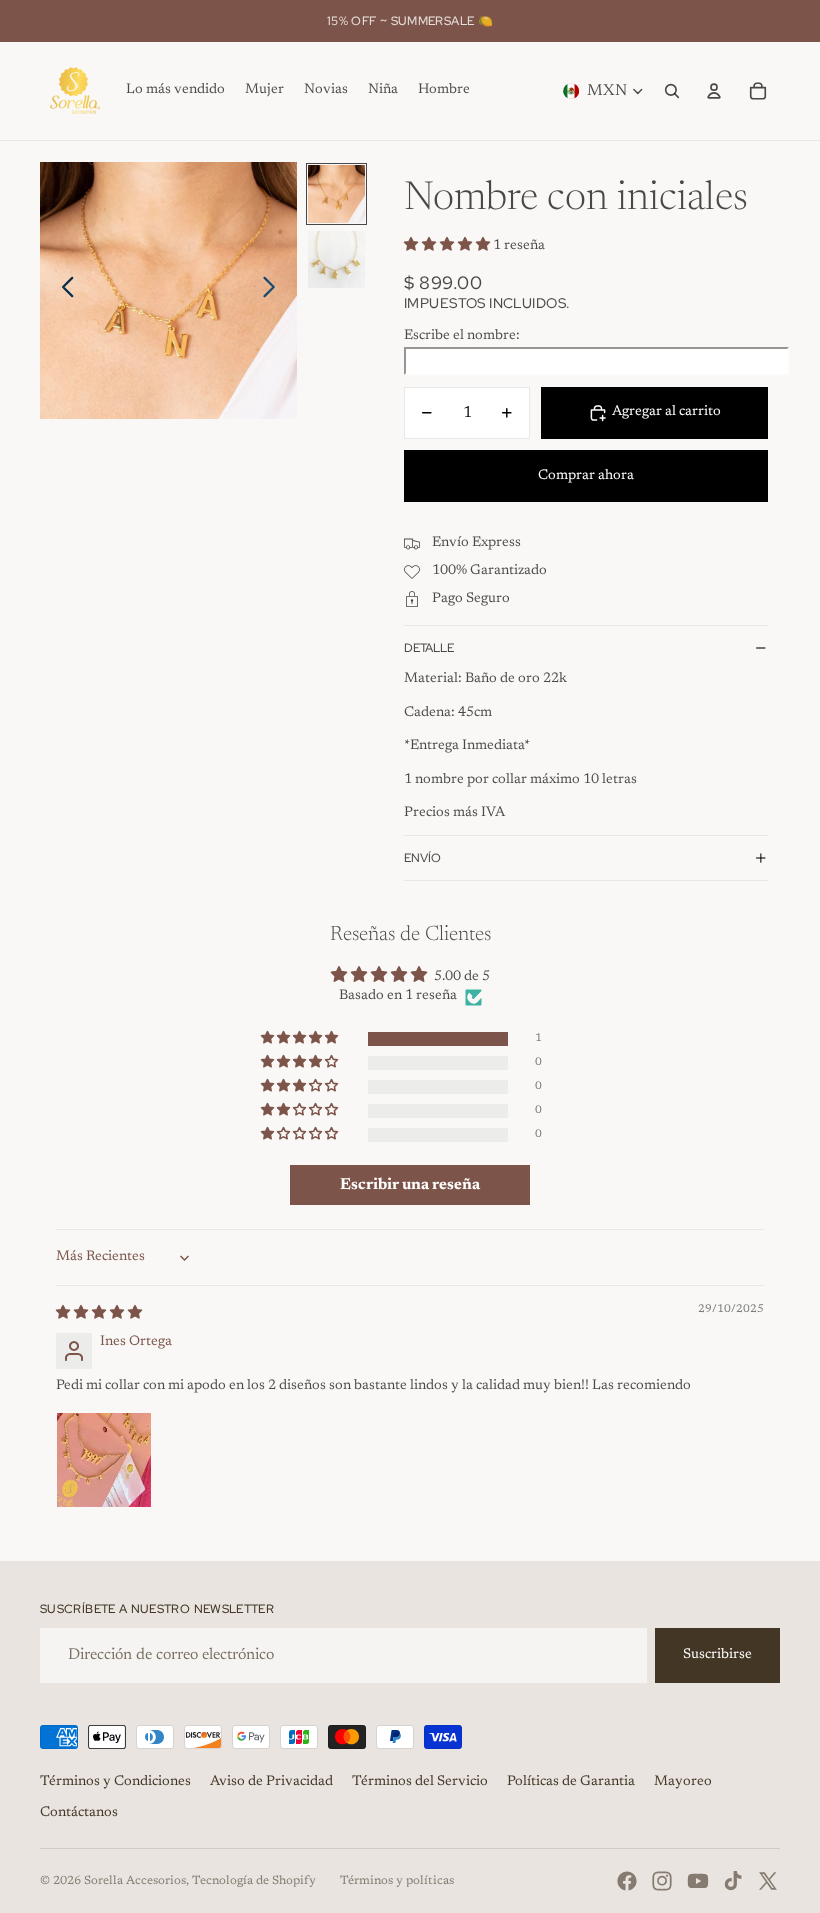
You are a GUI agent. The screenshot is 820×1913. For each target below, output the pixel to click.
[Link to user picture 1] (104, 1460)
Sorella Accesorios (135, 1881)
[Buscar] (672, 91)
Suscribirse (717, 1655)
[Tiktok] (733, 1881)
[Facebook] (627, 1881)
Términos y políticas (397, 1881)
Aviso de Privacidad (271, 1782)
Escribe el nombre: (462, 336)
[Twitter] (768, 1881)
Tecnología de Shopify (254, 1881)
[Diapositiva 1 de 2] (336, 193)
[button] (448, 246)
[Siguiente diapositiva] (274, 291)
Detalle (429, 648)
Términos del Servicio (420, 1782)
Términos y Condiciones (115, 1782)
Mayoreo (683, 1782)
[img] (99, 1314)
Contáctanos (79, 1813)
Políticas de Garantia (571, 1782)
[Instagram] (662, 1881)
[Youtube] (698, 1881)
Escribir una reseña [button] (410, 1185)
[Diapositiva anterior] (62, 291)
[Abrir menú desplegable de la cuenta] (714, 91)
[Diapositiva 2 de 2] (336, 259)
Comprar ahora (586, 476)
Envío (422, 858)
